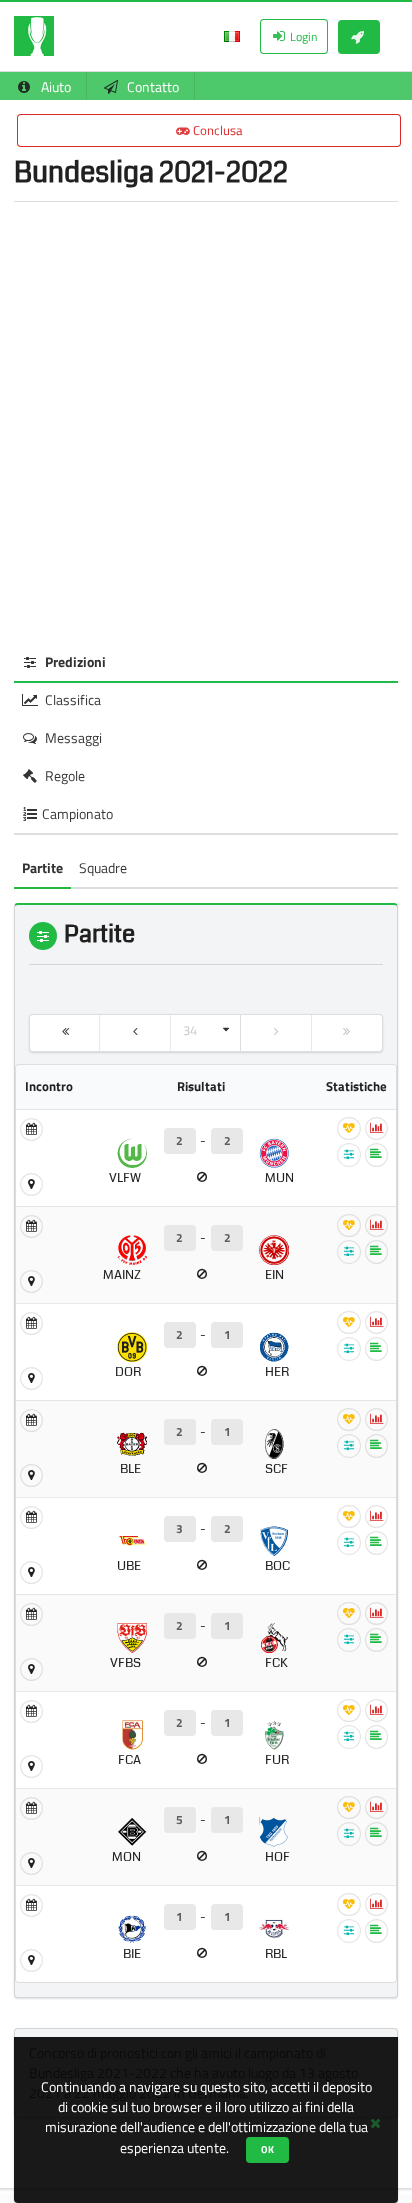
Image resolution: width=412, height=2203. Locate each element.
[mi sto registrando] (359, 37)
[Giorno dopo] (276, 1033)
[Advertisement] (206, 423)
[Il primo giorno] (65, 1033)
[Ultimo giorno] (347, 1033)
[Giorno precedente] (135, 1033)
